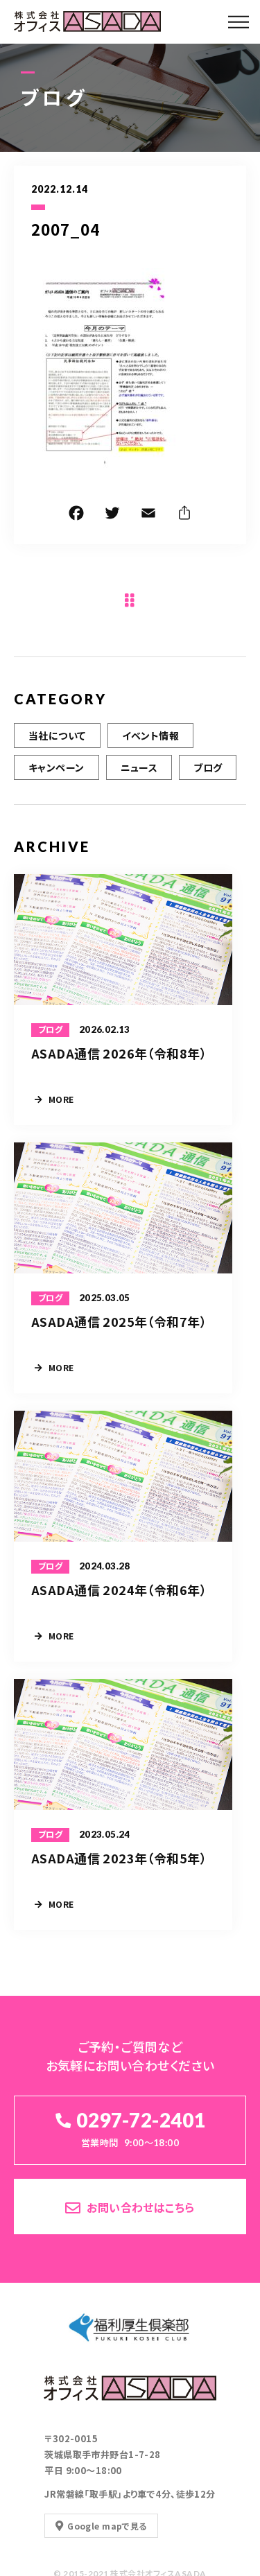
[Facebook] (76, 515)
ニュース (139, 767)
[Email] (148, 515)
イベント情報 (151, 736)
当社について (57, 736)
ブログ (208, 767)
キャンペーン (57, 767)
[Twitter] (112, 515)
